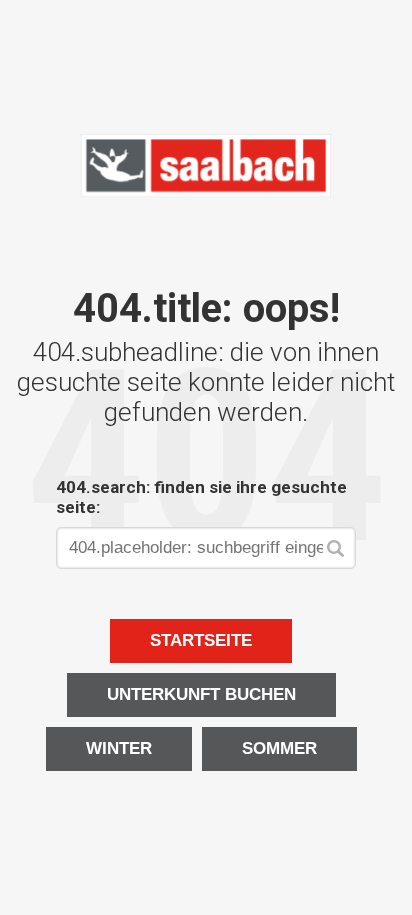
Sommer (279, 748)
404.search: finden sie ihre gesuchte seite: (201, 497)
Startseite (201, 640)
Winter (119, 748)
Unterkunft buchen (201, 694)
